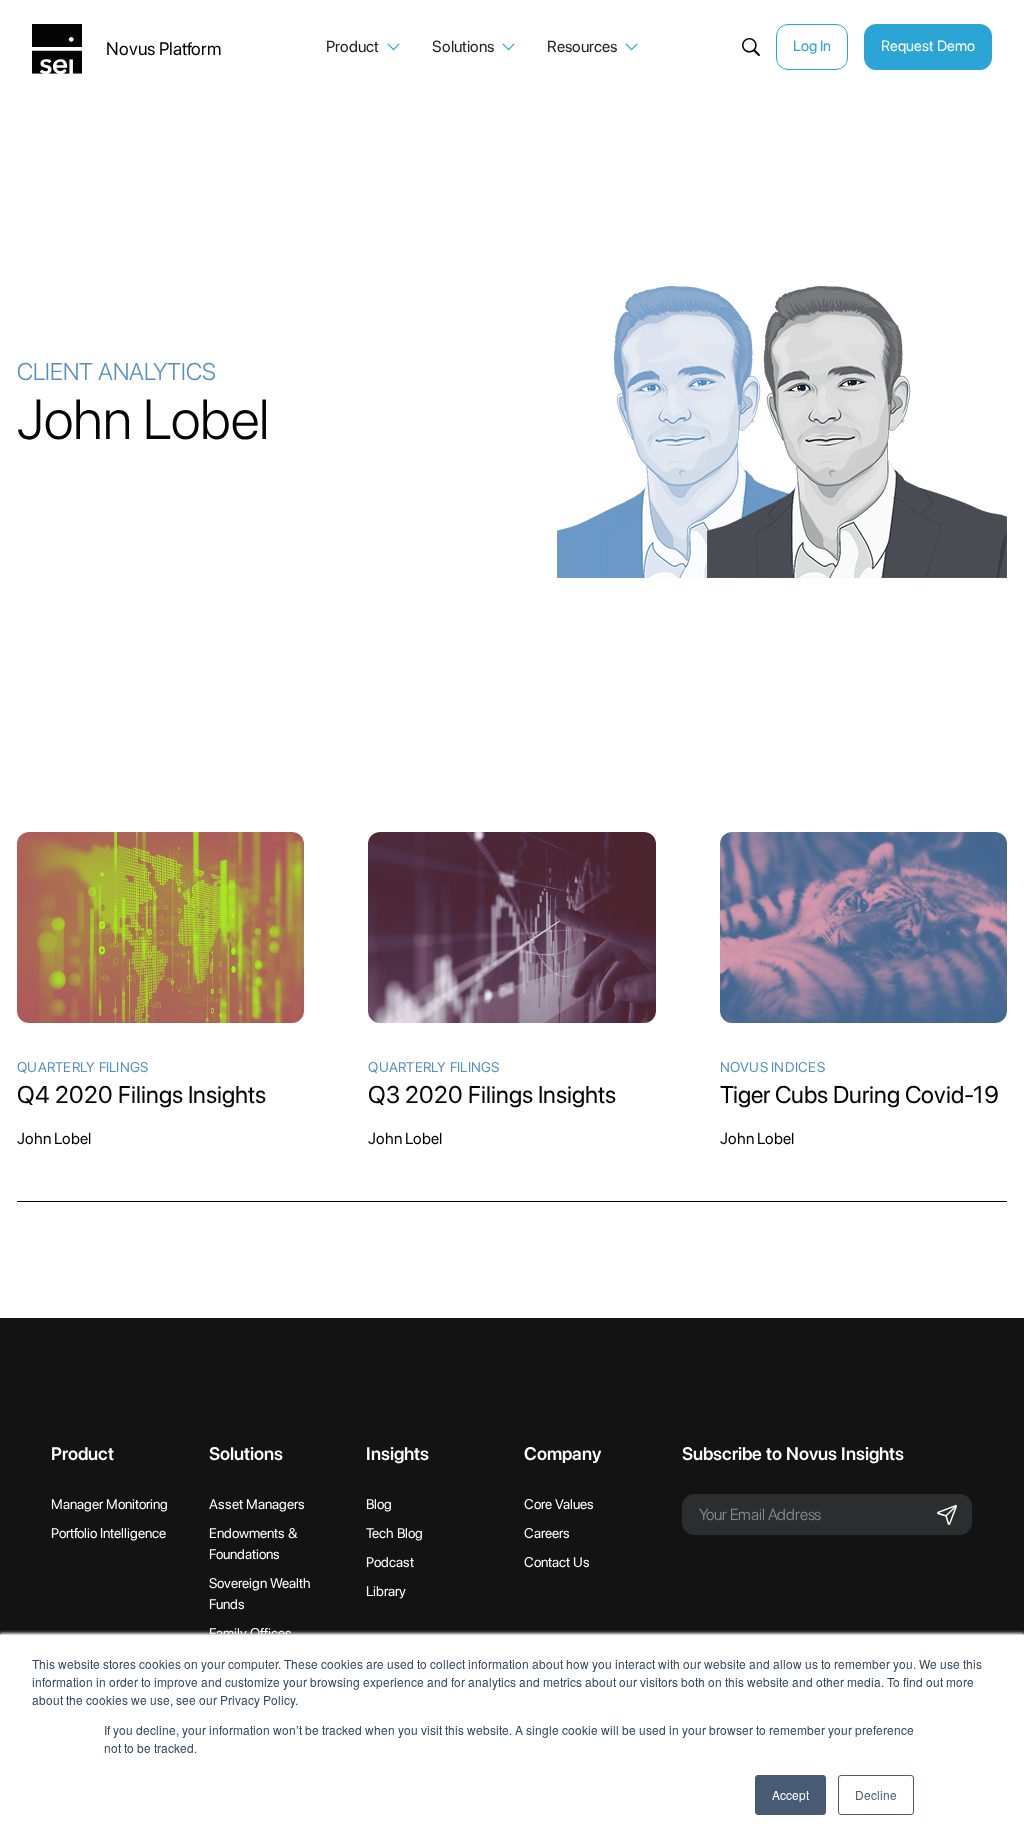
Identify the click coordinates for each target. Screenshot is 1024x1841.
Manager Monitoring (109, 1504)
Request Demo (928, 46)
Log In (812, 46)
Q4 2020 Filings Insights (141, 1094)
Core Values (559, 1504)
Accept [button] (790, 1794)
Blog (379, 1504)
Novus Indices (772, 1067)
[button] (363, 47)
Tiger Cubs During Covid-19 (859, 1094)
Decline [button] (876, 1794)
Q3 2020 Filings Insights (492, 1094)
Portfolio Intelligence (108, 1533)
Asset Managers (257, 1504)
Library (386, 1591)
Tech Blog (394, 1533)
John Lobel (54, 1138)
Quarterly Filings (82, 1067)
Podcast (390, 1562)
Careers (547, 1533)
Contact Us (557, 1562)
